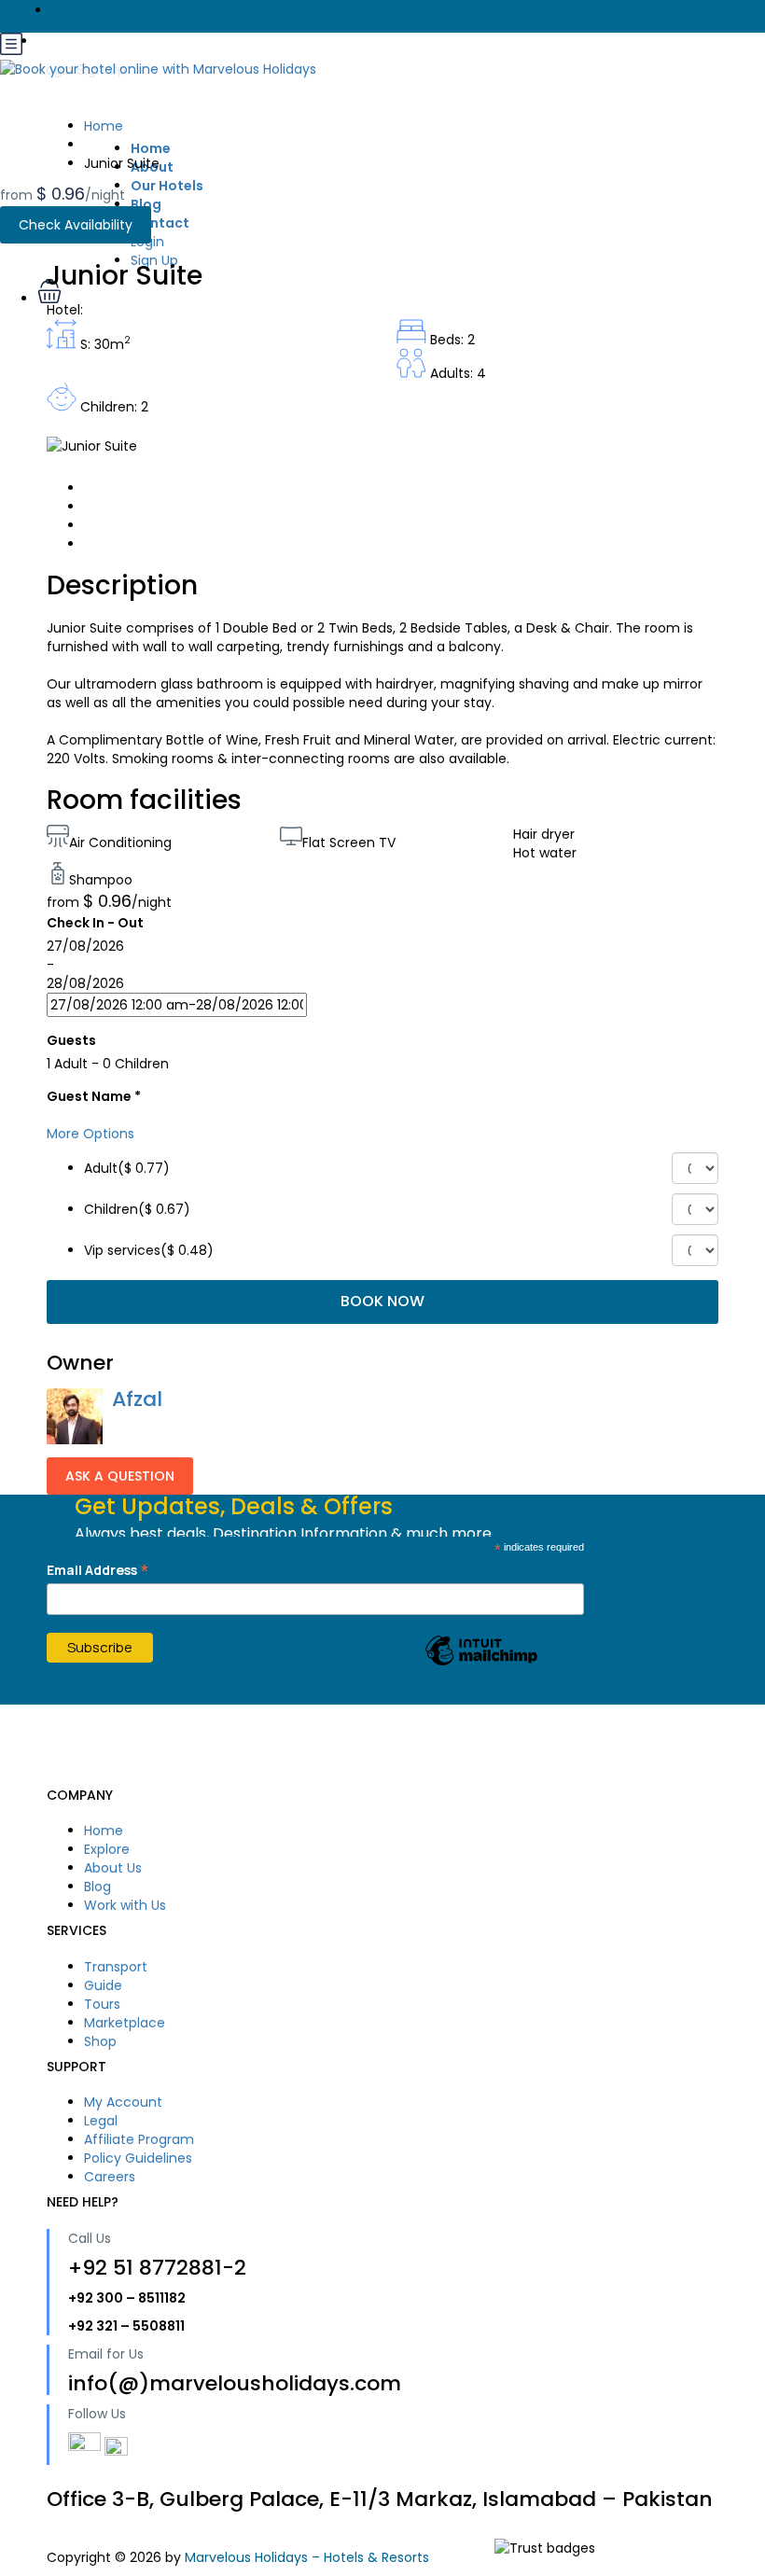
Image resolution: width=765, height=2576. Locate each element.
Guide (103, 1985)
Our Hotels (167, 186)
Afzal (137, 1399)
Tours (102, 2004)
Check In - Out (95, 923)
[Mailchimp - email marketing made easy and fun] (481, 1664)
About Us (113, 1868)
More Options (90, 1134)
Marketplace (125, 2023)
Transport (116, 1967)
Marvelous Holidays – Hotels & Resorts (307, 2557)
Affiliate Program (139, 2139)
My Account (123, 2102)
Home (151, 148)
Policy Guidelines (138, 2158)
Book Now (382, 1301)
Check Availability (76, 225)
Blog (146, 204)
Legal (101, 2121)
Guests (71, 1040)
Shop (100, 2041)
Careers (110, 2177)
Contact (160, 223)
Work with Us (125, 1905)
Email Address (98, 1570)
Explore (107, 1849)
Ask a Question (120, 1476)
